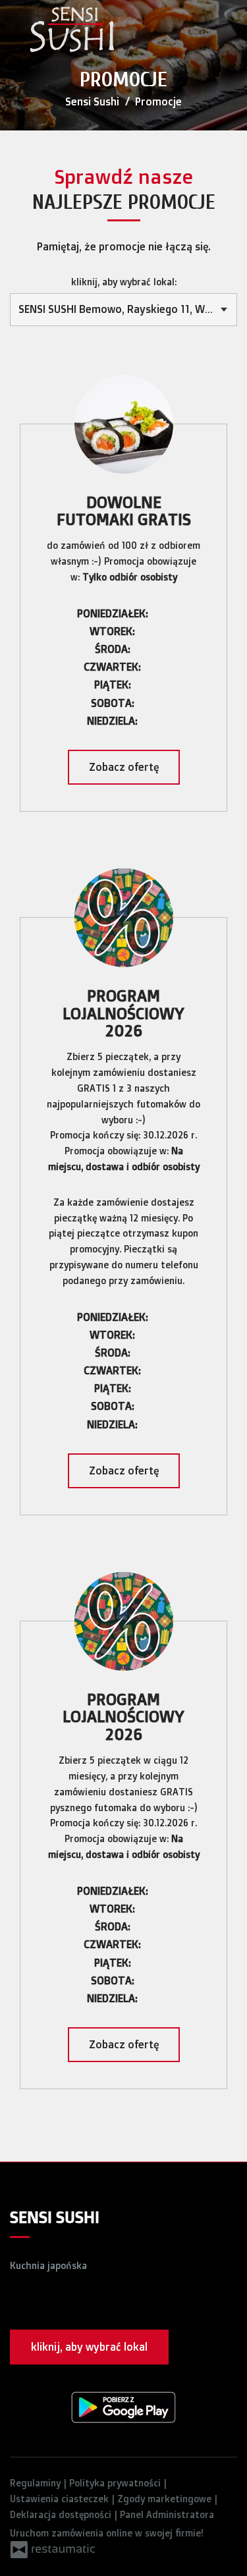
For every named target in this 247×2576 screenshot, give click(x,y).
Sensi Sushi (92, 101)
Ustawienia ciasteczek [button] (61, 2499)
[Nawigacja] (223, 33)
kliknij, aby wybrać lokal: (124, 282)
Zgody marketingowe (166, 2499)
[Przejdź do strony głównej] (72, 30)
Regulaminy (37, 2483)
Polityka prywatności (116, 2483)
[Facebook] (19, 2303)
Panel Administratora (167, 2514)
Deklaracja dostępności (62, 2514)
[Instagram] (47, 2303)
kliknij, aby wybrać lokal (89, 2347)
